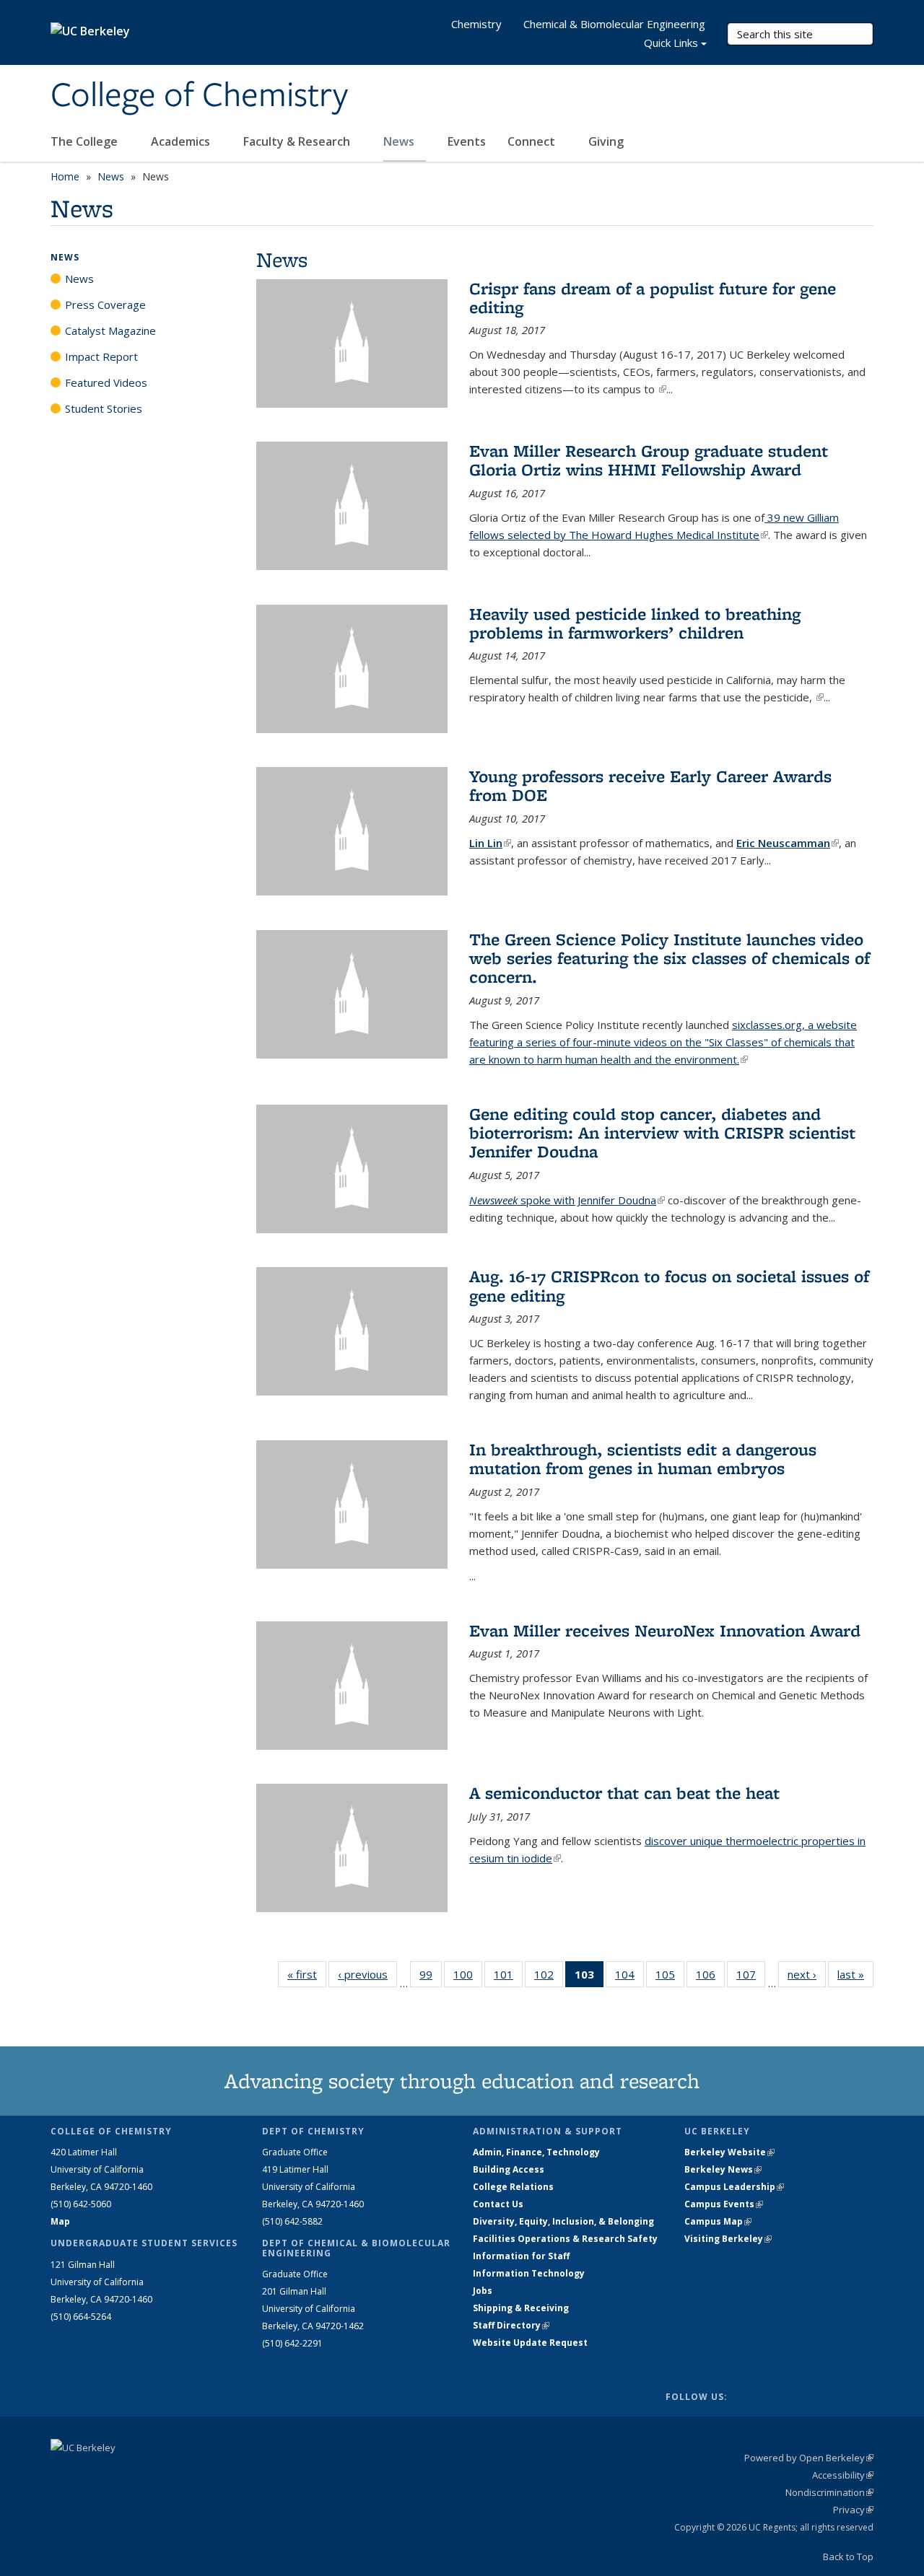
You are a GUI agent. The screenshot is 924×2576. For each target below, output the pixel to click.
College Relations (513, 2187)
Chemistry (476, 24)
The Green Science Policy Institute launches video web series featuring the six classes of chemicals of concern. (670, 958)
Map (60, 2221)
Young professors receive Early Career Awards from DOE (650, 785)
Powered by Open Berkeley (809, 2458)
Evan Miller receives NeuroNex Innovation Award (665, 1630)
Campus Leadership (734, 2187)
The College (86, 141)
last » (855, 1974)
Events (467, 141)
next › (807, 1974)
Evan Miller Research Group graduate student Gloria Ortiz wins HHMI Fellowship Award (649, 460)
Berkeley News (723, 2169)
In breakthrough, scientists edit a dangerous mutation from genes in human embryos (643, 1459)
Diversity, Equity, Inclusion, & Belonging (563, 2221)
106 (710, 1977)
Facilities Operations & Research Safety (565, 2239)
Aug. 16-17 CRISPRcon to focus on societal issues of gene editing (669, 1285)
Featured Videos (106, 382)
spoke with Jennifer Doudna (567, 1200)
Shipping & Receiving (521, 2308)
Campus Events (724, 2204)
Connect (533, 141)
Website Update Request (530, 2343)
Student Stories (104, 408)
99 (431, 1977)
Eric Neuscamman (788, 843)
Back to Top (848, 2557)
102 (549, 1977)
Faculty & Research (298, 141)
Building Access (509, 2169)
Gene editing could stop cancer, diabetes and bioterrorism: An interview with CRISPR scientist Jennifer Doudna (662, 1133)
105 (670, 1977)
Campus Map (718, 2221)
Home (65, 176)
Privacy (853, 2510)
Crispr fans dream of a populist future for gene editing (653, 298)
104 (629, 1977)
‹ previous (367, 1974)
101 (508, 1977)
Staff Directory (511, 2325)
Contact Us (498, 2204)
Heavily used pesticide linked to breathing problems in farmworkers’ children (635, 623)
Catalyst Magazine (110, 330)
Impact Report (101, 356)
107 (751, 1977)
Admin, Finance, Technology (536, 2152)
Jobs (483, 2291)
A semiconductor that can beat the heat (624, 1793)
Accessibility (843, 2475)
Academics (182, 141)
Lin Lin (490, 843)
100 (468, 1977)
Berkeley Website (729, 2152)
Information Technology (529, 2273)
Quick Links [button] (671, 43)
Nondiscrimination (829, 2492)
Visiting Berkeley (728, 2239)
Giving (606, 141)
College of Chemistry (199, 96)
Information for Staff (521, 2256)
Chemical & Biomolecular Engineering (614, 24)
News (400, 141)
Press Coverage (105, 305)
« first (307, 1974)
